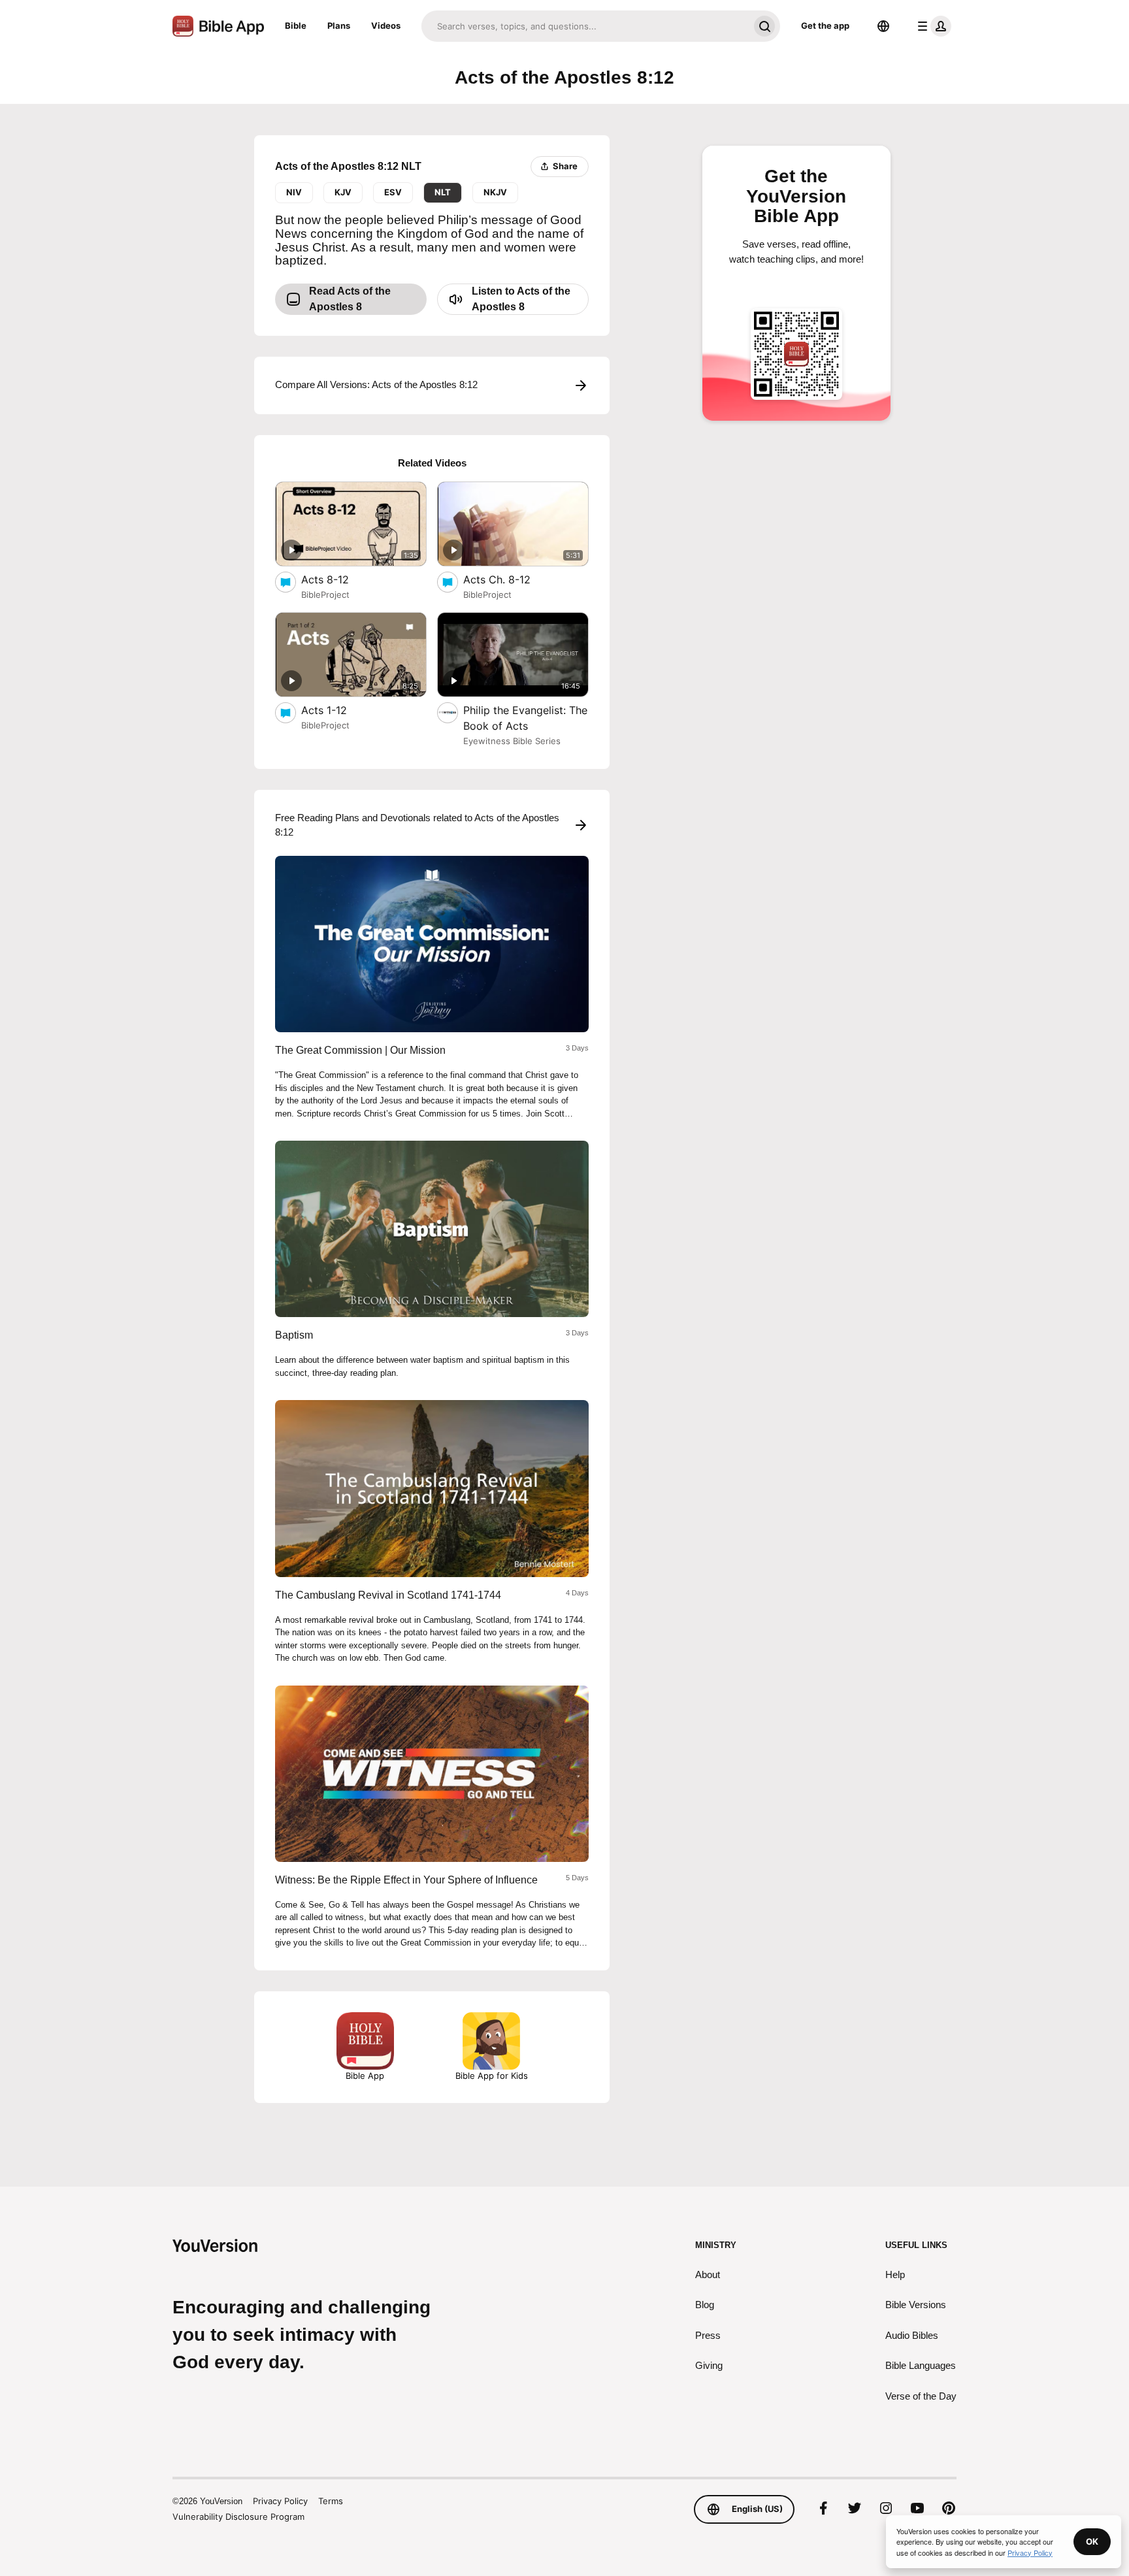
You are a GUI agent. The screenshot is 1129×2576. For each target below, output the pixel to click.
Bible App (365, 2076)
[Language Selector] (883, 26)
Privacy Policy (280, 2501)
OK (1092, 2541)
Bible (296, 25)
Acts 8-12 (338, 579)
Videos (386, 25)
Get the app (825, 25)
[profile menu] (932, 26)
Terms (331, 2501)
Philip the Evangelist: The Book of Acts (525, 718)
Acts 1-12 (338, 710)
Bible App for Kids (492, 2076)
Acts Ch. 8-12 (510, 579)
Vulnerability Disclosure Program (238, 2517)
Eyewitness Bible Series (512, 741)
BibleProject (325, 595)
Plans (339, 25)
